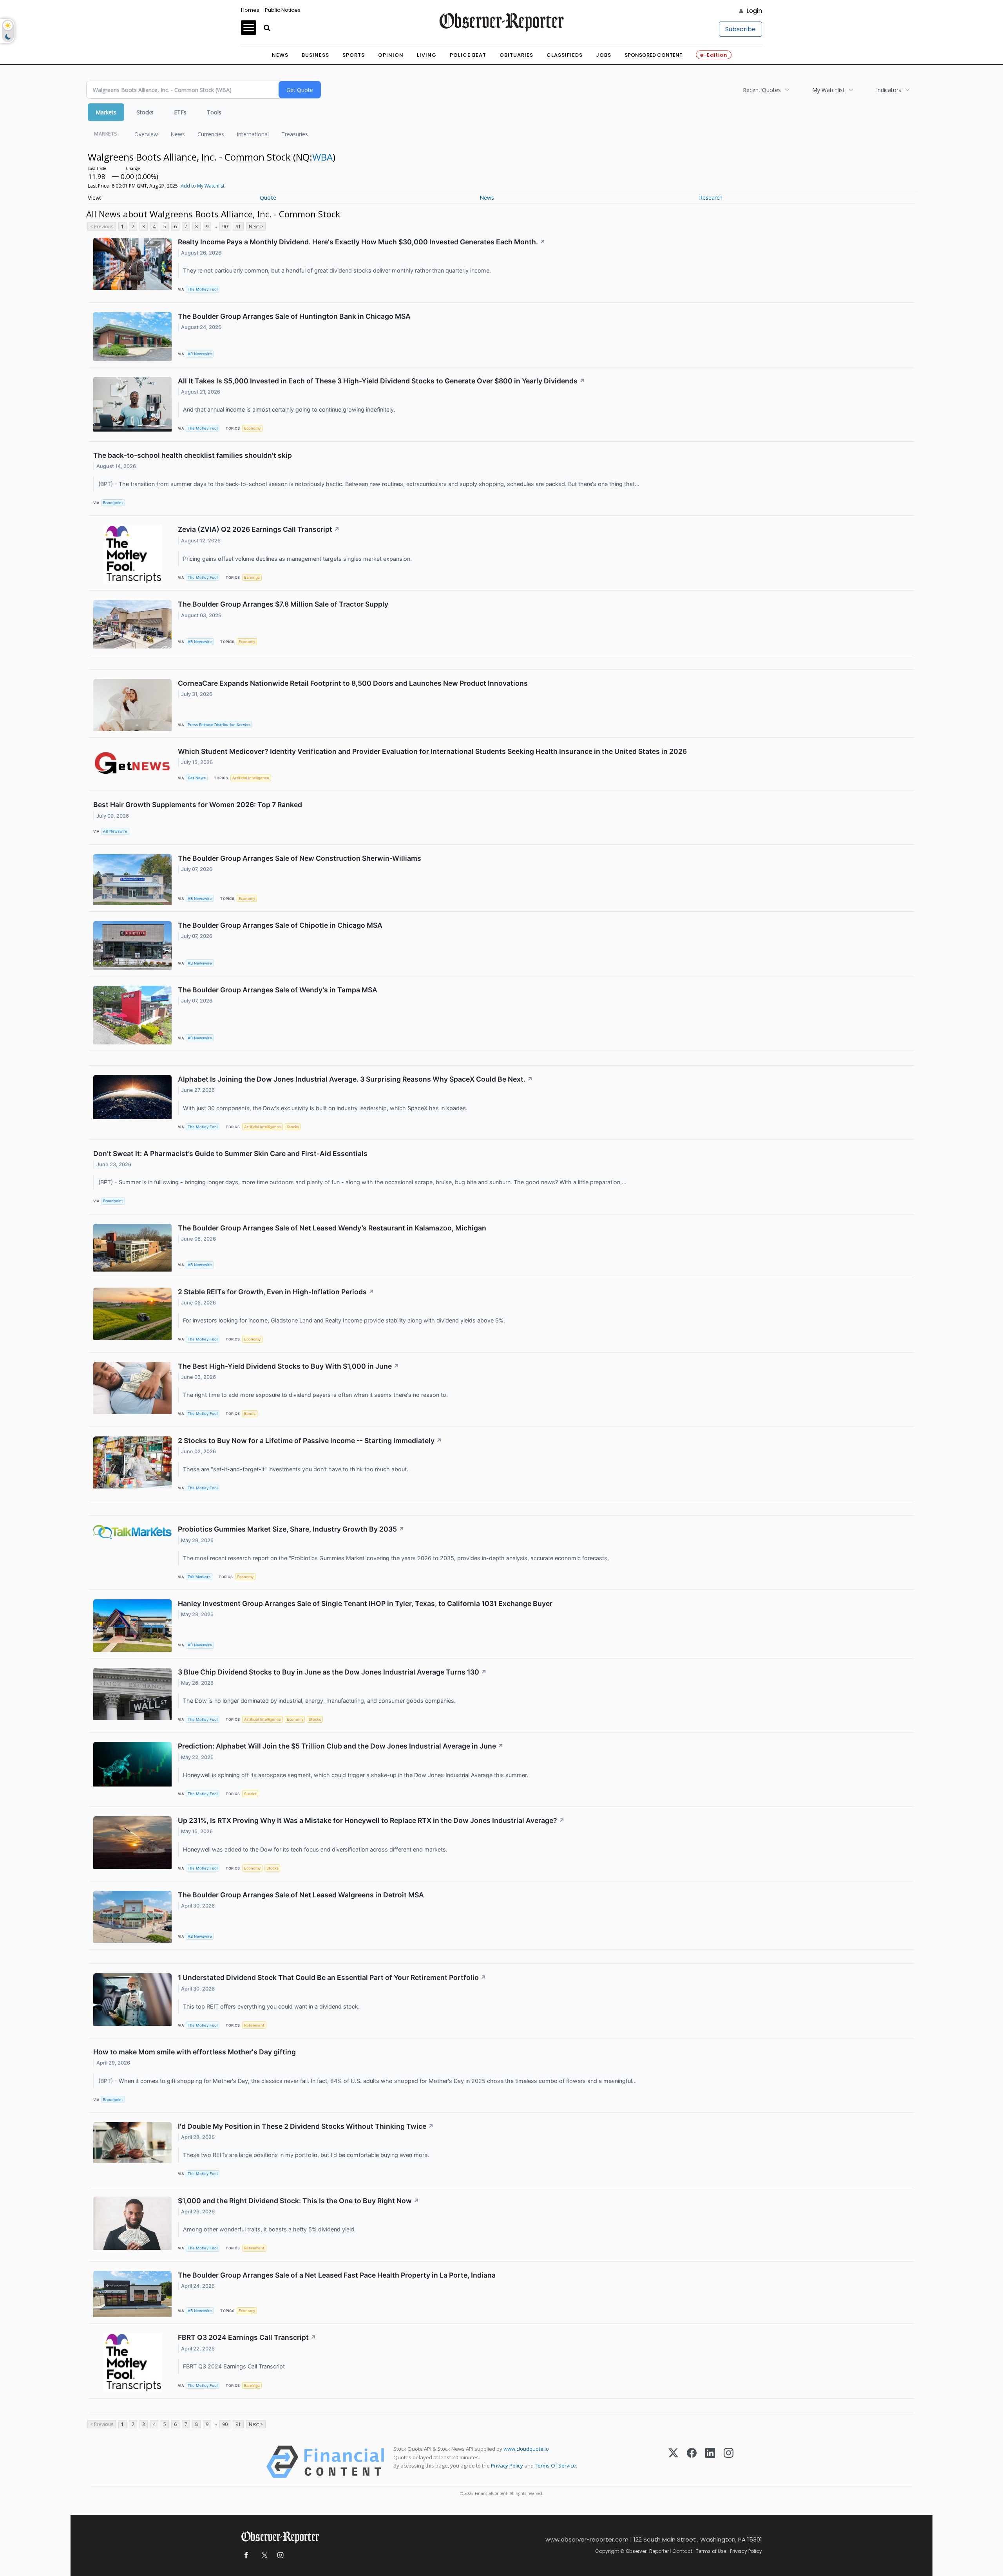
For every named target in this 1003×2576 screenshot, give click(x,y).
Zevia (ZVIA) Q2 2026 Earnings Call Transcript (259, 529)
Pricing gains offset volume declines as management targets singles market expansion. (298, 559)
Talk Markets (199, 1577)
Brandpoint (113, 503)
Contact (682, 2551)
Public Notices (283, 10)
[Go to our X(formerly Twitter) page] (263, 2555)
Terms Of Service (555, 2466)
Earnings (252, 577)
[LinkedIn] (710, 2462)
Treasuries (295, 134)
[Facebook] (692, 2462)
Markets (106, 112)
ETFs (180, 112)
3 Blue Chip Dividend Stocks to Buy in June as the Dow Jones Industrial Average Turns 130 (332, 1672)
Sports (354, 55)
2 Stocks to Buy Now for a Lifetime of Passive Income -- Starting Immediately (310, 1441)
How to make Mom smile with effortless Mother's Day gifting (195, 2052)
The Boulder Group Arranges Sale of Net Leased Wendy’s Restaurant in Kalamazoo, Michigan (332, 1228)
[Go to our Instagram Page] (280, 2555)
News (280, 55)
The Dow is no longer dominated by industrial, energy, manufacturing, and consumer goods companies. (320, 1701)
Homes (250, 10)
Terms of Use (711, 2551)
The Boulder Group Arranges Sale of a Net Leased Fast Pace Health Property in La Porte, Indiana (337, 2275)
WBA (322, 157)
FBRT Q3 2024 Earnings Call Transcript (247, 2337)
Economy (252, 428)
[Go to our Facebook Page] (246, 2555)
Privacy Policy (507, 2466)
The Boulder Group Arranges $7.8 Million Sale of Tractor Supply (283, 604)
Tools (214, 112)
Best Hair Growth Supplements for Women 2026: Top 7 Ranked (198, 805)
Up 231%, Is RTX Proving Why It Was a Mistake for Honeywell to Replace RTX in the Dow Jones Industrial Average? (371, 1820)
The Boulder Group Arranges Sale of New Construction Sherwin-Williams (300, 858)
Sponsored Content (654, 55)
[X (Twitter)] (673, 2462)
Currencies (211, 134)
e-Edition (714, 55)
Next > (256, 227)
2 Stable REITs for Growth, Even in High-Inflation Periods (276, 1292)
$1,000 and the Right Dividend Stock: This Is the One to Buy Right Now (299, 2201)
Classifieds (565, 55)
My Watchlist (828, 90)
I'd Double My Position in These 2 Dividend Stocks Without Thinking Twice (306, 2126)
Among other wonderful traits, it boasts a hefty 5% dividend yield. (270, 2229)
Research (711, 198)
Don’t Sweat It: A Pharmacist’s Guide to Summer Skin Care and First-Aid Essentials (230, 1153)
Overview (146, 134)
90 (225, 227)
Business (315, 55)
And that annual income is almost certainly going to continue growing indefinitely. (290, 409)
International (253, 134)
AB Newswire (200, 354)
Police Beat (468, 55)
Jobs (604, 55)
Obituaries (516, 55)
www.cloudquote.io (526, 2449)
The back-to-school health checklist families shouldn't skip (193, 455)
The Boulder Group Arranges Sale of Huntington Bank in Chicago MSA (294, 316)
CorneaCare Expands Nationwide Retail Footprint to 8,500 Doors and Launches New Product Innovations (353, 683)
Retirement (254, 2025)
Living (427, 55)
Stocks (145, 112)
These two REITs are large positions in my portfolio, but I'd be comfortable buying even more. (307, 2155)
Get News (197, 778)
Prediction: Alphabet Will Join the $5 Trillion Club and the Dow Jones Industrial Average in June (341, 1746)
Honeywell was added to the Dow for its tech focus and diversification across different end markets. (316, 1849)
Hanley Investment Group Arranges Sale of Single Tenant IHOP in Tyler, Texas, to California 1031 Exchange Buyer (365, 1603)
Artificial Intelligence (251, 778)
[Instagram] (729, 2462)
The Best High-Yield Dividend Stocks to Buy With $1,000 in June (289, 1366)
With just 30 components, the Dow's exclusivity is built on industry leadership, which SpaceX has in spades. (326, 1108)
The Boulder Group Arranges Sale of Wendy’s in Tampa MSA (278, 990)
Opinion (391, 55)
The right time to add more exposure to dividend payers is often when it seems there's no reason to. (316, 1395)
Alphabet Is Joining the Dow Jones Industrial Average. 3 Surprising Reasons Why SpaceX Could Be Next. (355, 1079)
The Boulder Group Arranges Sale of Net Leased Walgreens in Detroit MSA (301, 1895)
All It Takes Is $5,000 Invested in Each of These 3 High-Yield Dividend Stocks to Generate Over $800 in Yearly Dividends (381, 381)
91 (238, 227)
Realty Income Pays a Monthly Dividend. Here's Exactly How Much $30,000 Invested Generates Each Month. (362, 242)
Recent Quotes (762, 90)
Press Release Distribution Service (219, 725)
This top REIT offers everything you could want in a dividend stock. (272, 2006)
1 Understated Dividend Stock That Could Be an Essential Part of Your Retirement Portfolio (332, 1977)
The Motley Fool (203, 289)
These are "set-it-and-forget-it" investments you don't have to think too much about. (296, 1469)
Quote (268, 198)
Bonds (250, 1414)
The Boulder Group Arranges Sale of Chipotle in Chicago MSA (280, 925)
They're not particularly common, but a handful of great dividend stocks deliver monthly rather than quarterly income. (338, 270)
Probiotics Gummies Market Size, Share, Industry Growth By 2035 (291, 1529)
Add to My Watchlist (203, 186)
